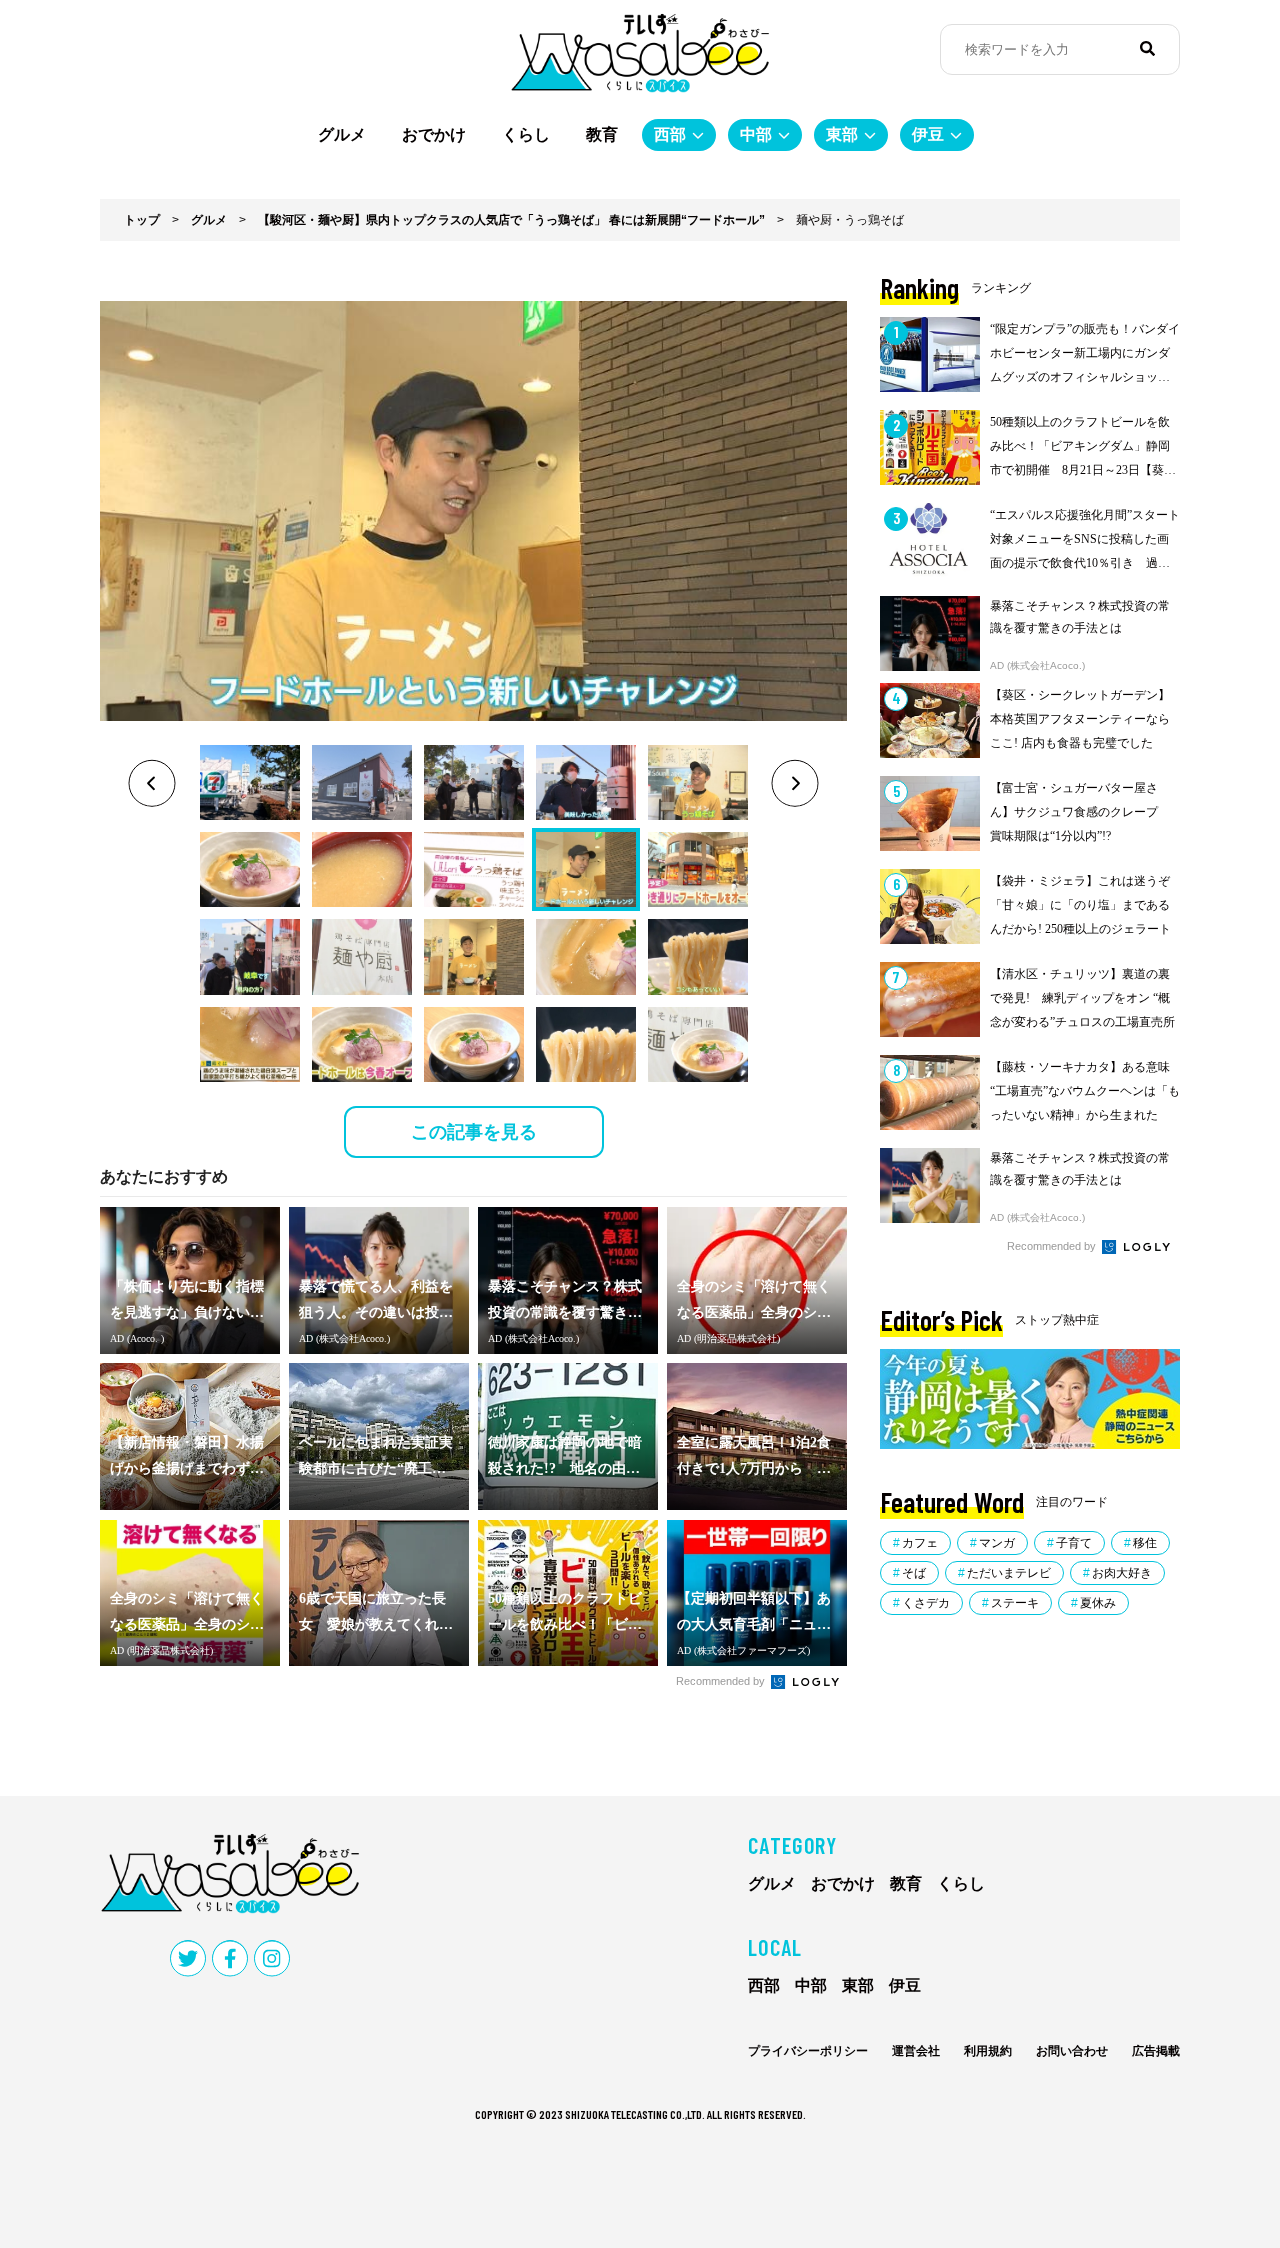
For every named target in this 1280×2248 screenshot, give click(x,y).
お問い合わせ (1072, 2051)
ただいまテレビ (1009, 1573)
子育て (1074, 1543)
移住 (1145, 1543)
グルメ (342, 134)
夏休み (1098, 1603)
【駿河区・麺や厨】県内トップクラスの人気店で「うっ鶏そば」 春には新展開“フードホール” (511, 220)
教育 (602, 134)
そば (914, 1573)
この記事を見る (474, 1132)
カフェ (920, 1543)
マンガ (997, 1543)
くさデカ (926, 1603)
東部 (842, 134)
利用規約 (988, 2051)
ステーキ (1015, 1603)
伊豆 (928, 134)
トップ (142, 220)
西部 (670, 134)
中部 (756, 134)
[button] (250, 782)
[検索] (1147, 49)
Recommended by (722, 1681)
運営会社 (916, 2051)
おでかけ (434, 134)
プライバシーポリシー (808, 2051)
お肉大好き (1122, 1573)
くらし (526, 134)
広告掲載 (1156, 2051)
